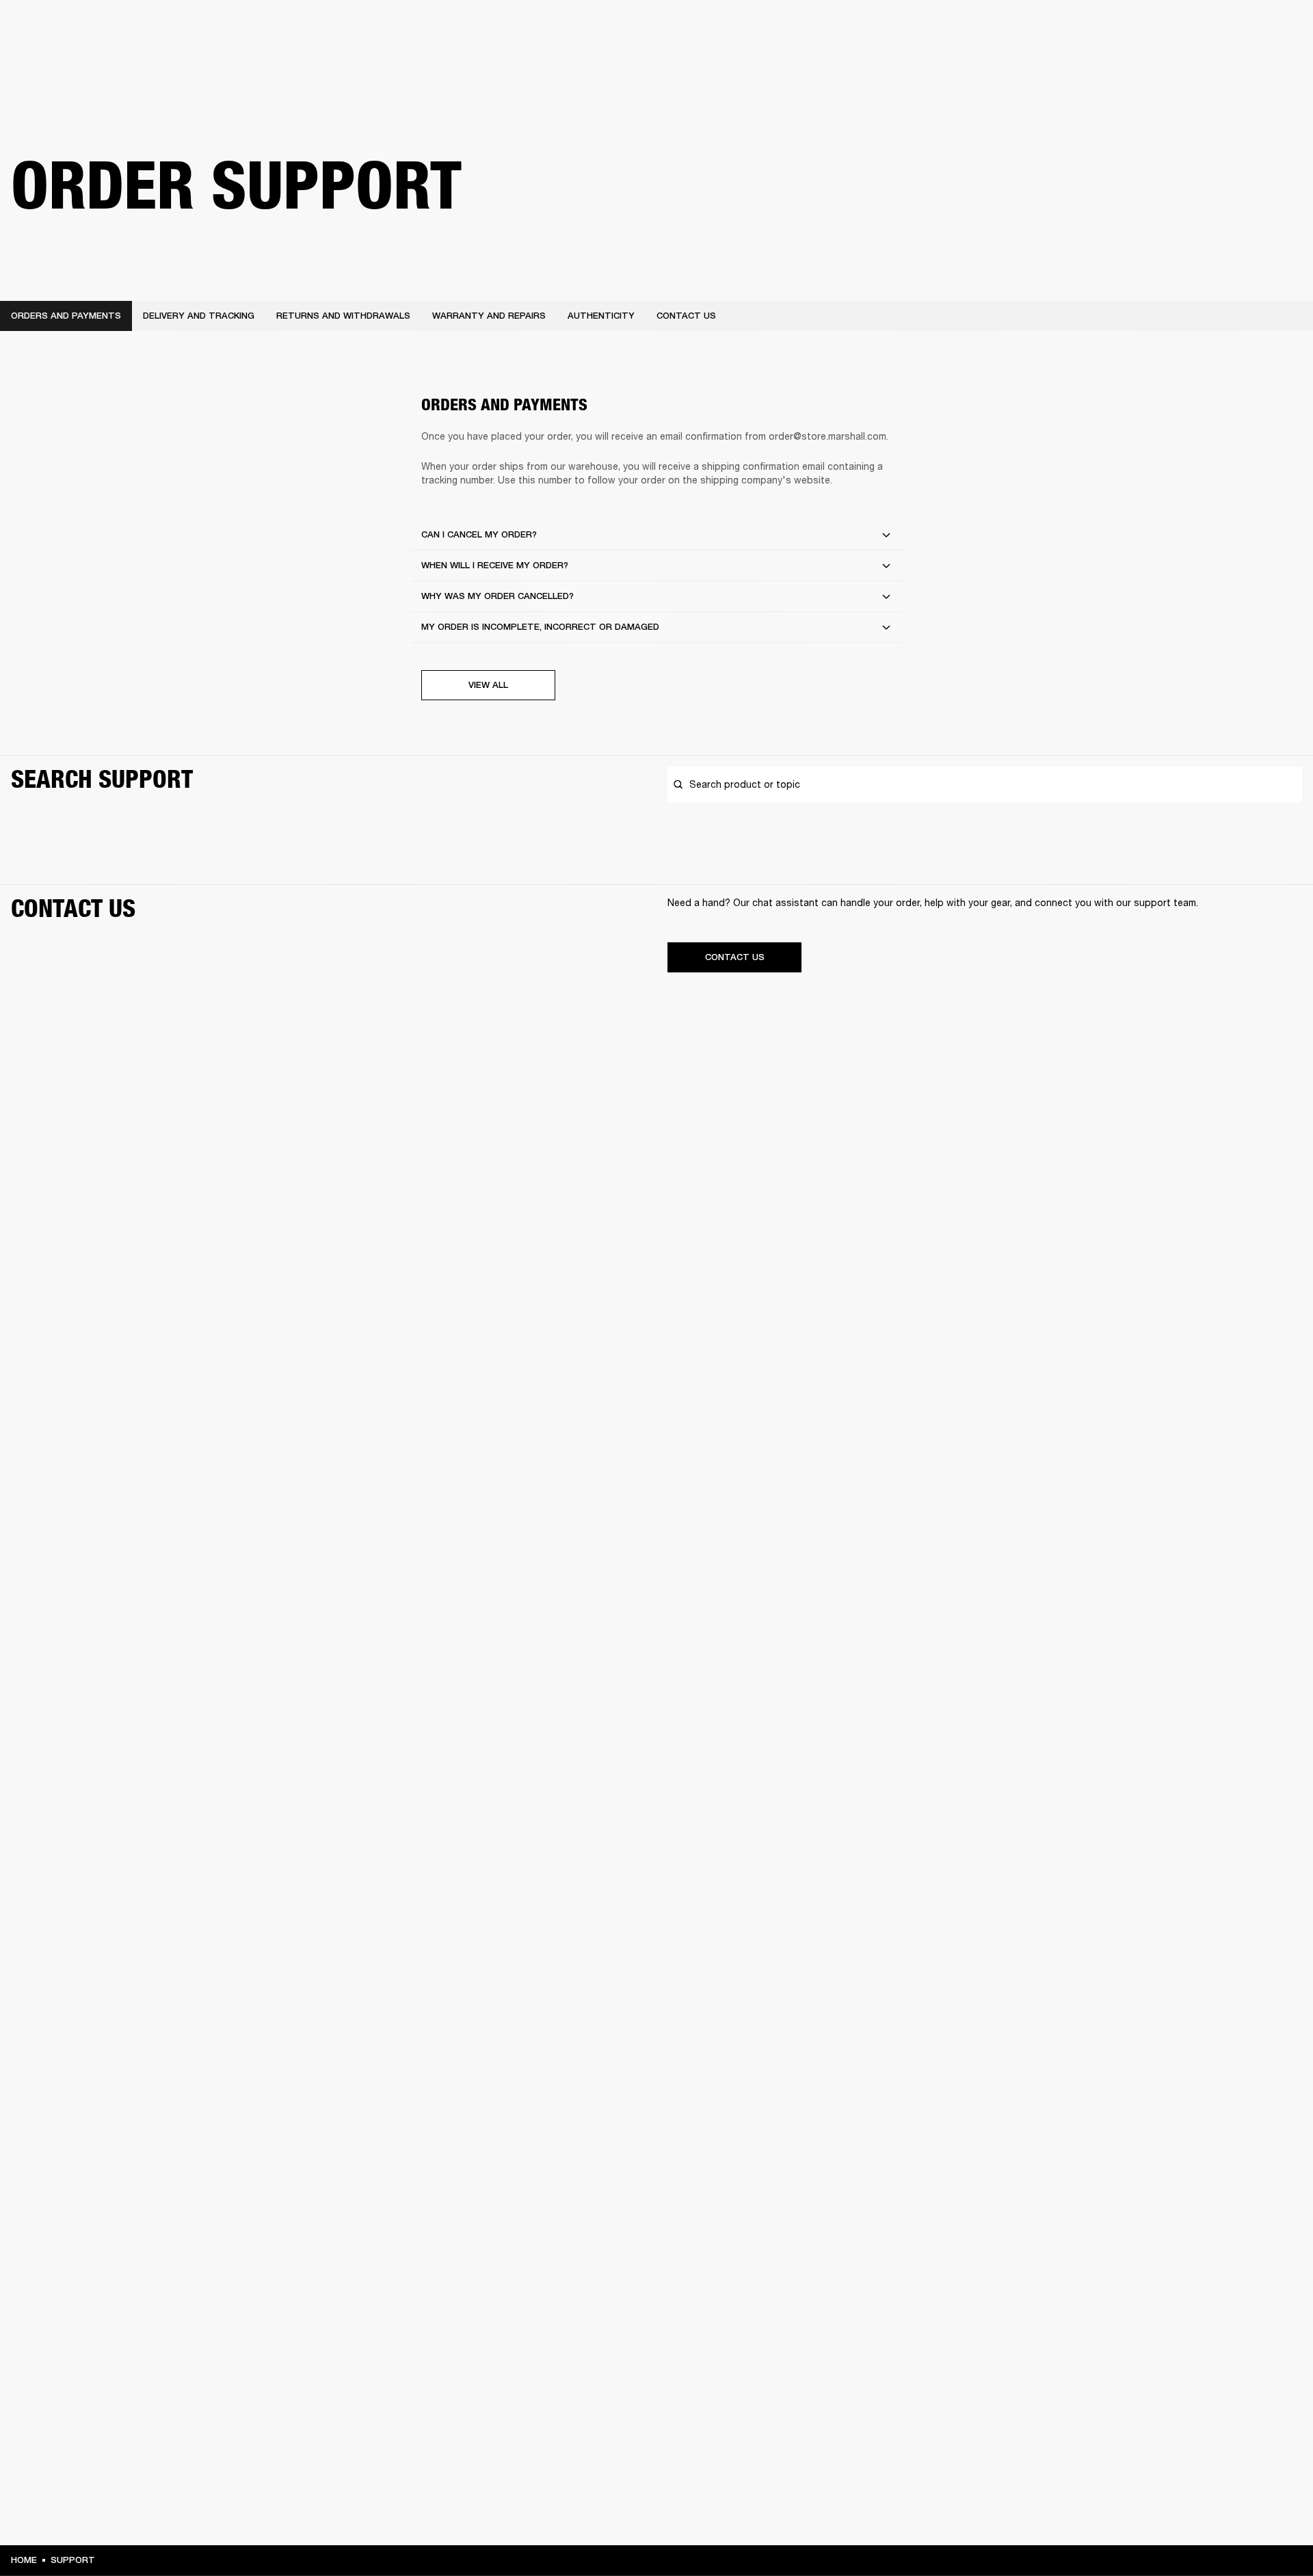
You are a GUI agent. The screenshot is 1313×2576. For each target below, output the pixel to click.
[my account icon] (1234, 63)
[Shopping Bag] (1256, 63)
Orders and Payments (66, 316)
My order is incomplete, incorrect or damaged (540, 627)
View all (488, 685)
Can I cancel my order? (479, 534)
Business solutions (1043, 29)
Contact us (686, 316)
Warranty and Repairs (489, 316)
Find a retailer (1187, 29)
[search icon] (1212, 63)
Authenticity (601, 316)
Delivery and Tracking (199, 316)
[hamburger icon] (1278, 63)
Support (1174, 63)
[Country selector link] (1278, 29)
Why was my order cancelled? (498, 596)
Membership (1121, 29)
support (73, 2560)
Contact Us (735, 957)
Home (24, 2560)
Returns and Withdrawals (343, 316)
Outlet (1245, 29)
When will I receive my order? (495, 565)
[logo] (55, 55)
